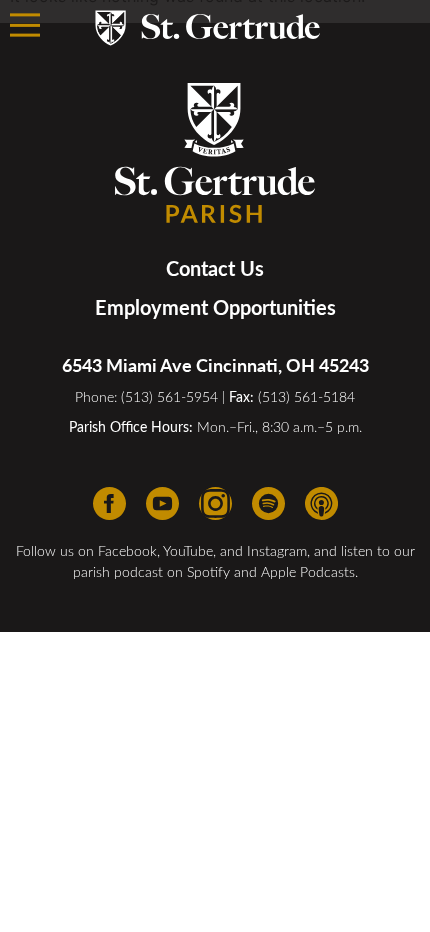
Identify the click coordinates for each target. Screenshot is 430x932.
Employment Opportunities (215, 307)
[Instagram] (215, 503)
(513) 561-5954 (169, 396)
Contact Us (215, 268)
